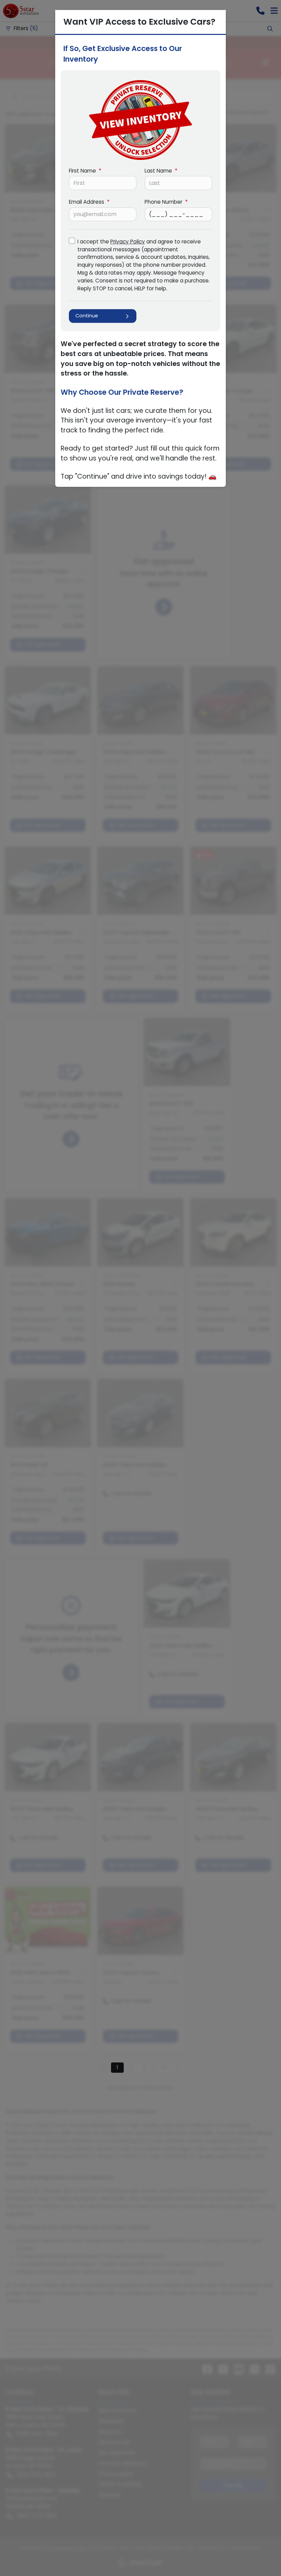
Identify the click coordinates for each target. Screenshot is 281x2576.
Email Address (89, 202)
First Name (85, 171)
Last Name (161, 171)
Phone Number (166, 202)
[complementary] (260, 2555)
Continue (87, 316)
